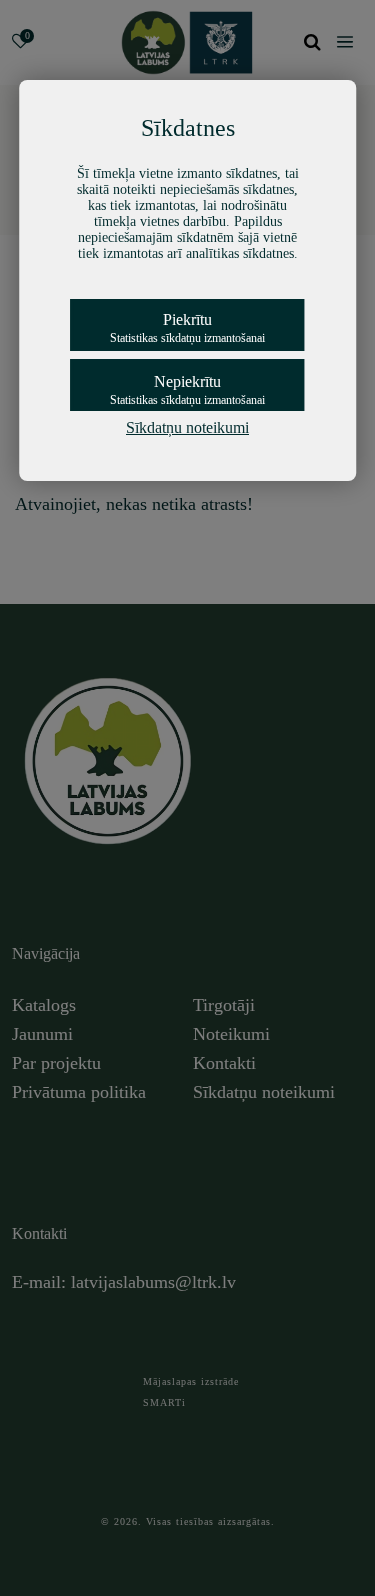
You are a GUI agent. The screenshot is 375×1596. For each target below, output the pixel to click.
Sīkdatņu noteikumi (187, 427)
